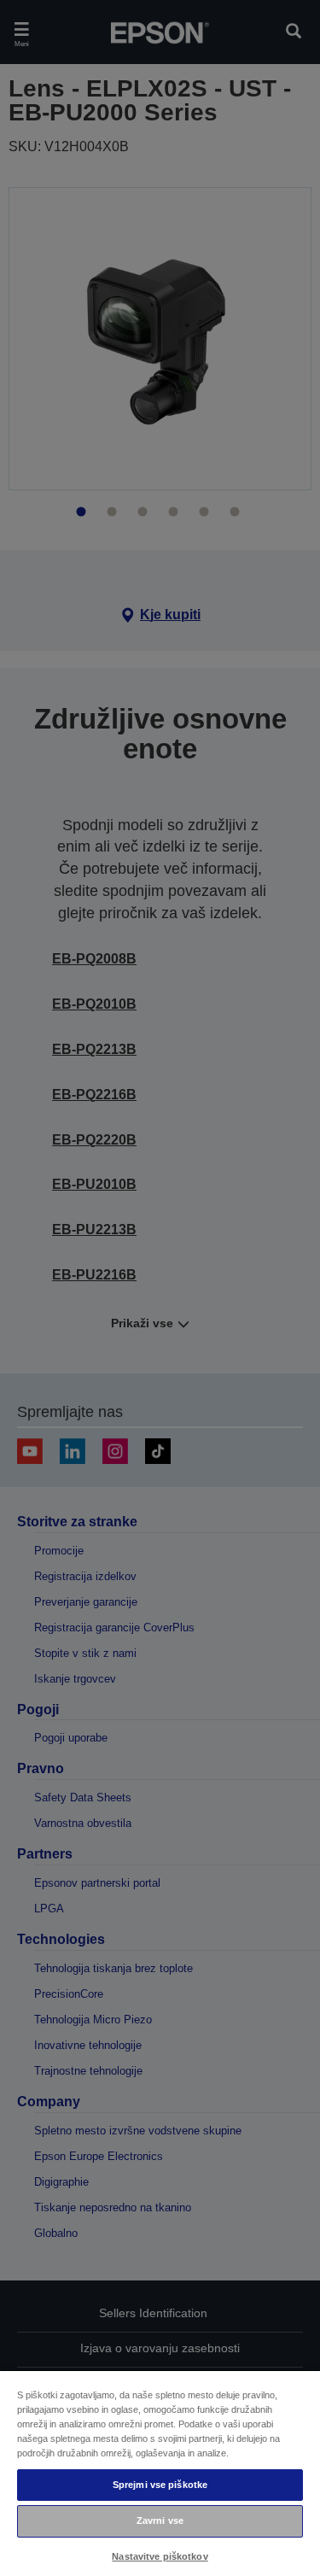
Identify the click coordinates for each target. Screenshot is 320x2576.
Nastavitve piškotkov (160, 2556)
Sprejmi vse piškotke (160, 2485)
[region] (160, 2473)
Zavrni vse (160, 2520)
